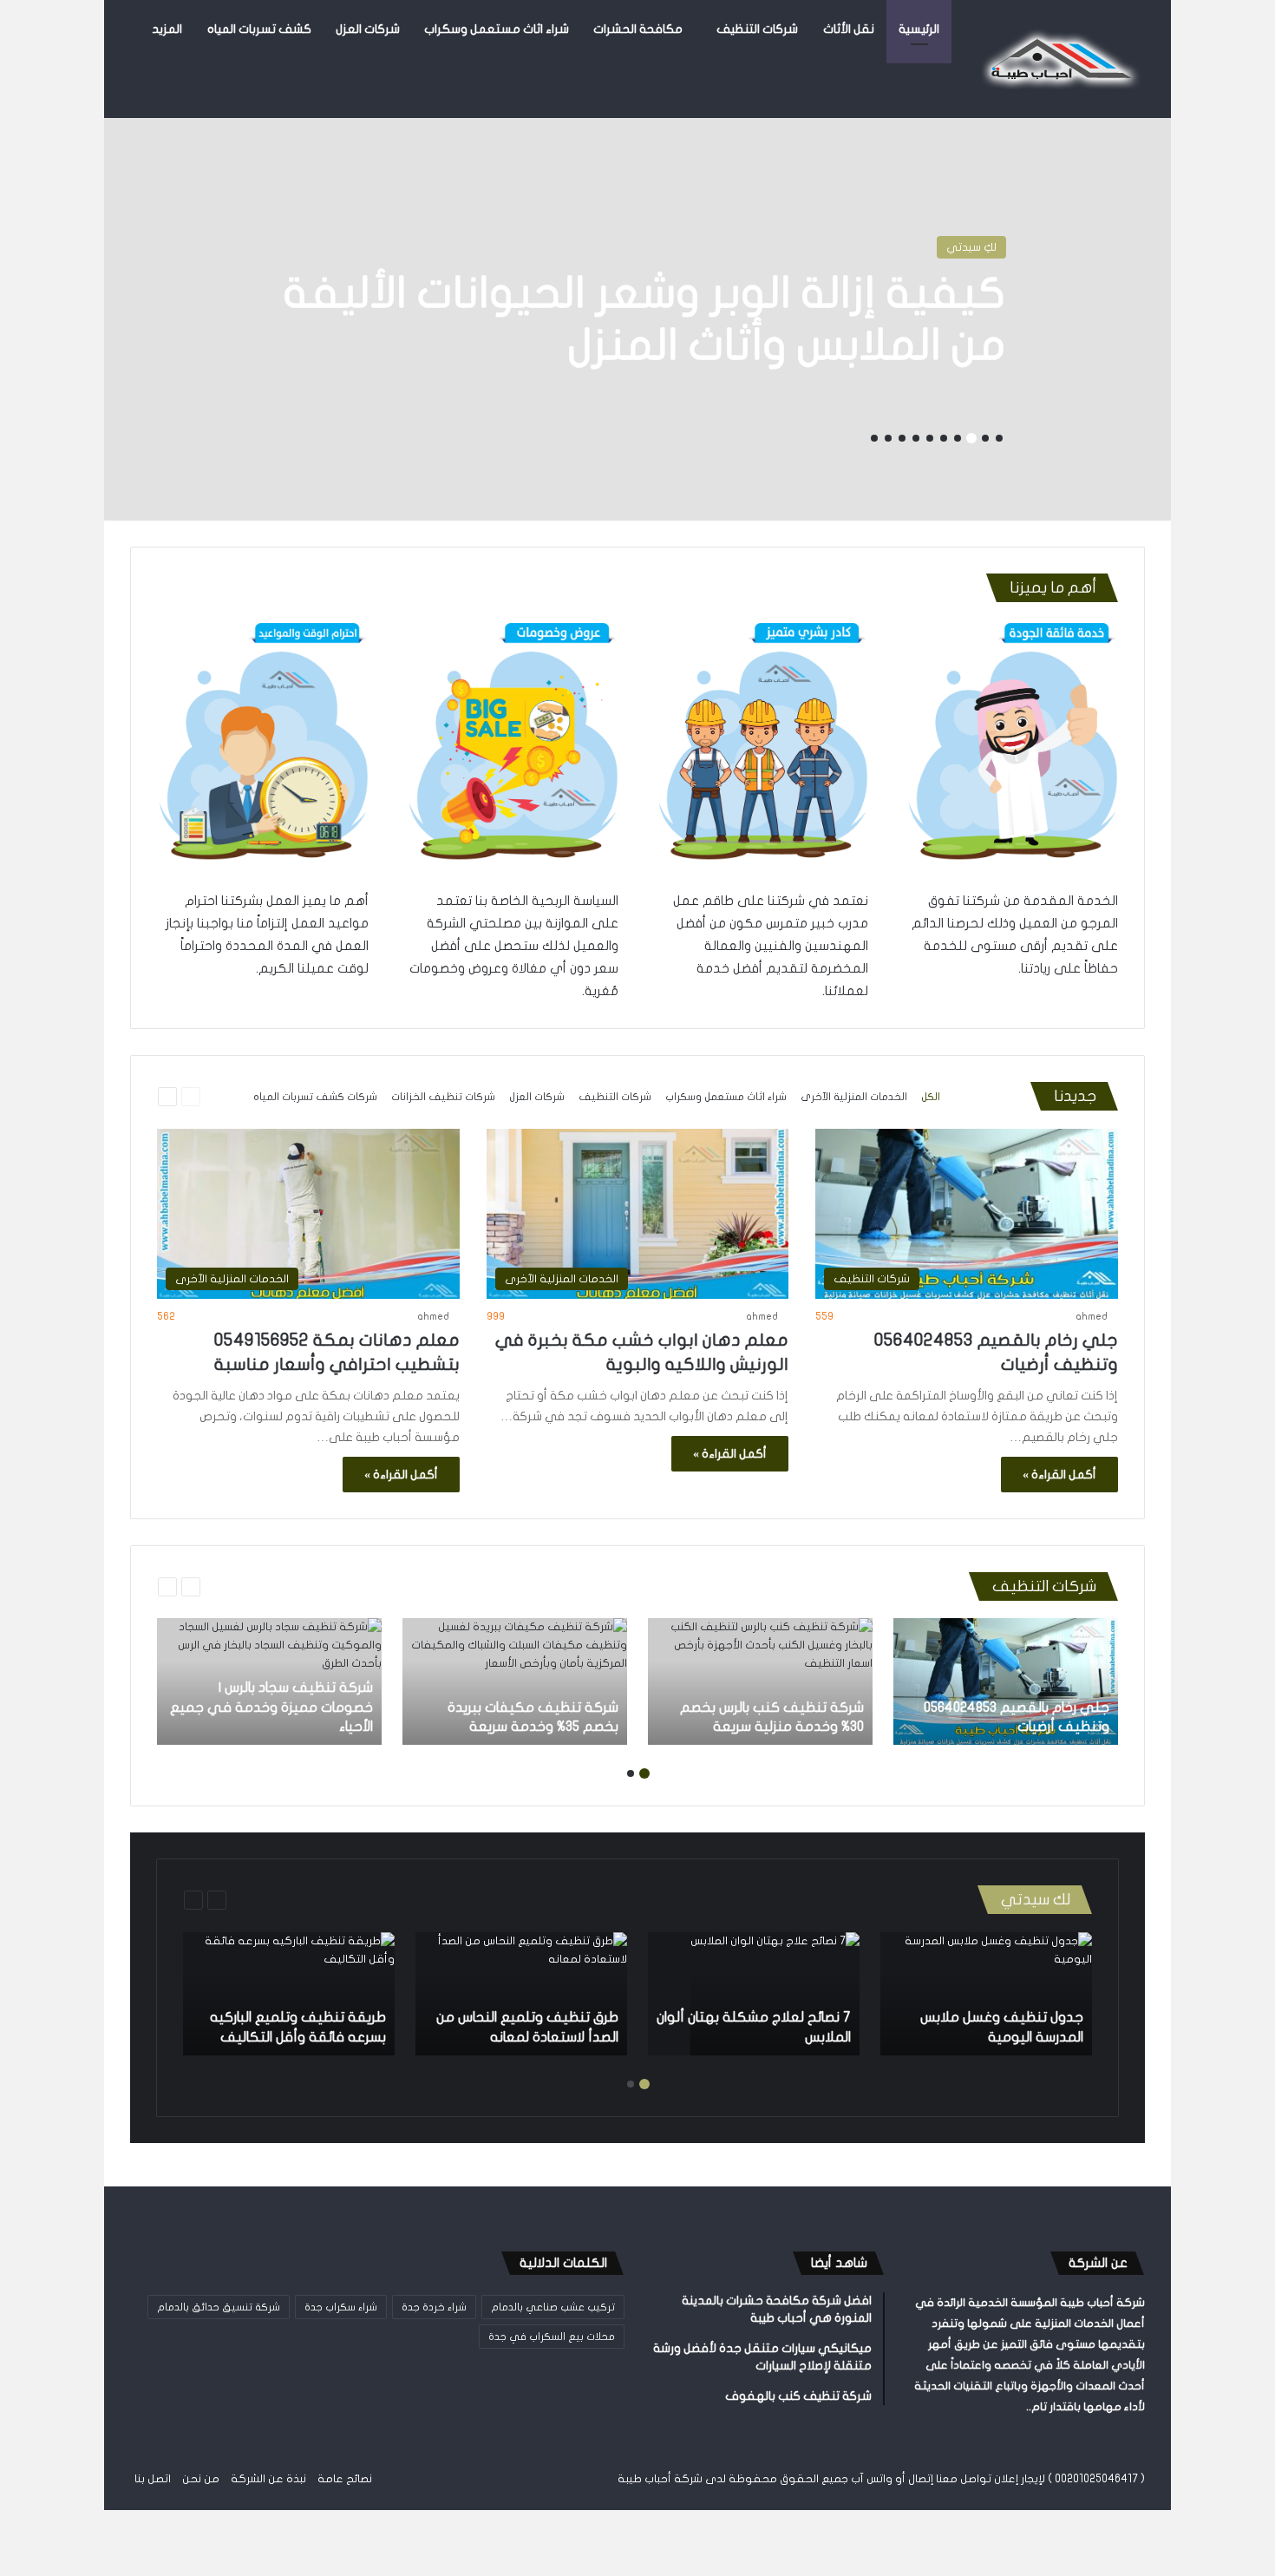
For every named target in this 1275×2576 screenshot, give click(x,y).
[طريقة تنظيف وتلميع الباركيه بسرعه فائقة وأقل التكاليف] (289, 1994)
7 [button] (916, 438)
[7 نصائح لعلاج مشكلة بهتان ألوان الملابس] (775, 1994)
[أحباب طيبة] (1058, 59)
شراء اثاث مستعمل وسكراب (497, 29)
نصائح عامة (345, 2479)
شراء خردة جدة (434, 2307)
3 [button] (971, 438)
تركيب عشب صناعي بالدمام (553, 2307)
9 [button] (888, 438)
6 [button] (930, 438)
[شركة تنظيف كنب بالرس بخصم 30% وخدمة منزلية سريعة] (760, 1681)
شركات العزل (368, 29)
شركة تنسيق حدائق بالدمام (219, 2307)
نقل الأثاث (849, 29)
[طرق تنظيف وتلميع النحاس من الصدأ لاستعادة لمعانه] (521, 1994)
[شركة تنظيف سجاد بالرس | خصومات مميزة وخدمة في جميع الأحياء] (269, 1681)
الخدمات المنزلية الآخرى (854, 1097)
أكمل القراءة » (1059, 1475)
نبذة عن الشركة (268, 2479)
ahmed (1092, 1316)
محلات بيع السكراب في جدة (552, 2337)
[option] (637, 304)
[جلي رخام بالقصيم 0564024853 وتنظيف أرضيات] (1006, 1681)
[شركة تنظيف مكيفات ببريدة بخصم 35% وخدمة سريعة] (515, 1681)
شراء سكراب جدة (341, 2307)
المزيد (167, 29)
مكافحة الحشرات (638, 29)
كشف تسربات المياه (259, 29)
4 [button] (958, 438)
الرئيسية (919, 29)
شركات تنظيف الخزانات (443, 1097)
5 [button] (944, 438)
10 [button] (874, 438)
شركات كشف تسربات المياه (315, 1097)
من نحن (201, 2479)
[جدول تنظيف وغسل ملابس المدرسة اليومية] (986, 1994)
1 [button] (999, 438)
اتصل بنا (153, 2479)
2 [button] (985, 438)
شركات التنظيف (757, 29)
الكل (931, 1097)
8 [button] (902, 438)
